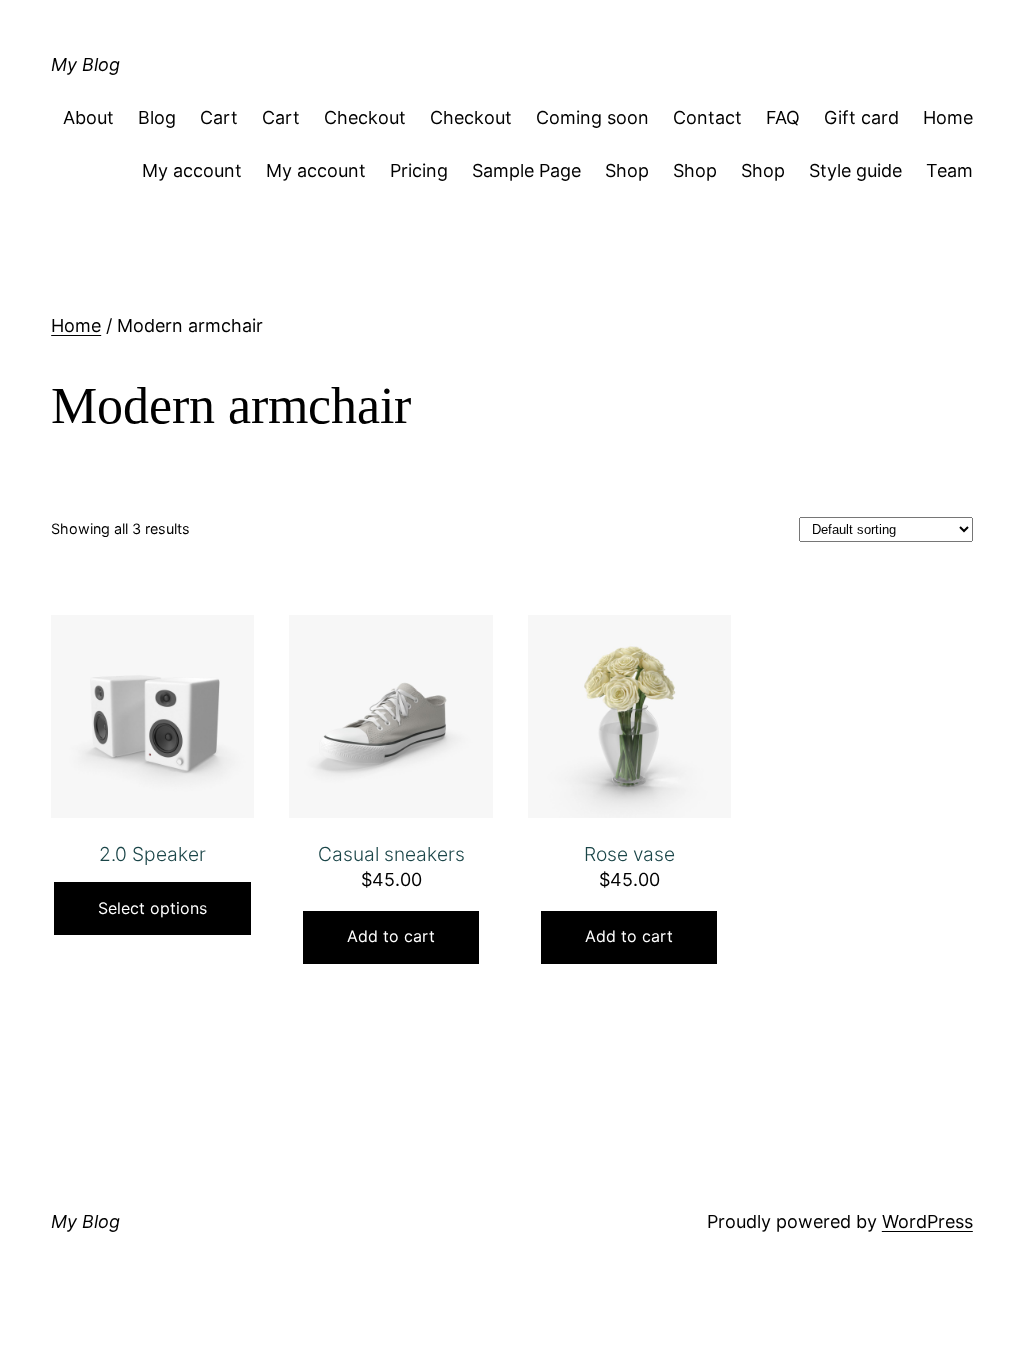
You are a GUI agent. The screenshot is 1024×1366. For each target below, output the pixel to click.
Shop (627, 170)
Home (948, 117)
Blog (157, 117)
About (88, 117)
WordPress (927, 1221)
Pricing (419, 170)
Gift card (861, 117)
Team (949, 170)
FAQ (783, 117)
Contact (707, 117)
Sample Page (526, 170)
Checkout (365, 117)
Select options (152, 908)
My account (192, 170)
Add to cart (391, 936)
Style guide (855, 170)
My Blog (85, 64)
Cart (219, 117)
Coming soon (592, 117)
